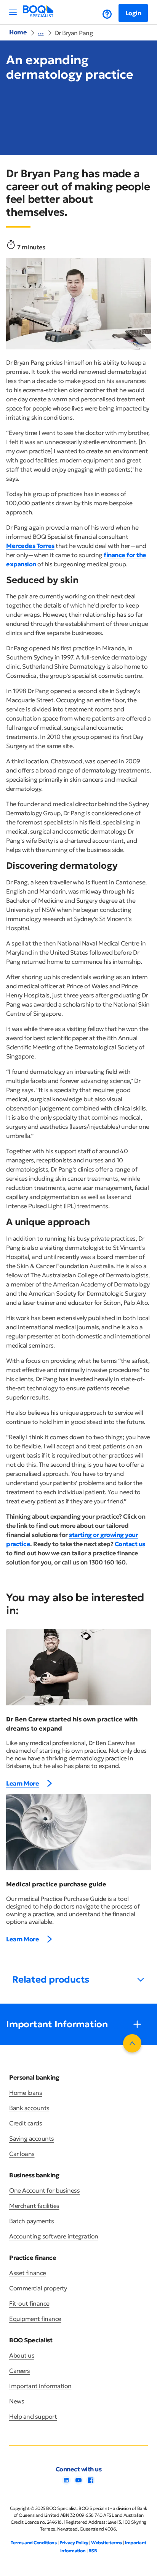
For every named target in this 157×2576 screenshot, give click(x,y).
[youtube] (78, 2482)
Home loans (26, 2093)
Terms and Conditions (34, 2543)
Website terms (107, 2543)
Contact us (130, 1544)
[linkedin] (66, 2482)
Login (133, 13)
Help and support (33, 2416)
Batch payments (31, 2221)
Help (101, 14)
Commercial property (38, 2288)
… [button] (41, 32)
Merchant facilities (34, 2206)
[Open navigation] (13, 12)
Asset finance (28, 2273)
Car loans (22, 2154)
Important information (40, 2386)
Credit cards (26, 2123)
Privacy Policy (74, 2543)
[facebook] (91, 2482)
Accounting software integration (54, 2236)
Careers (20, 2371)
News (17, 2401)
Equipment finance (35, 2319)
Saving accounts (32, 2138)
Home (18, 32)
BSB (93, 2551)
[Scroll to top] (132, 2043)
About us (22, 2355)
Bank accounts (29, 2108)
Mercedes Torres (30, 546)
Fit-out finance (29, 2303)
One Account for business (44, 2190)
